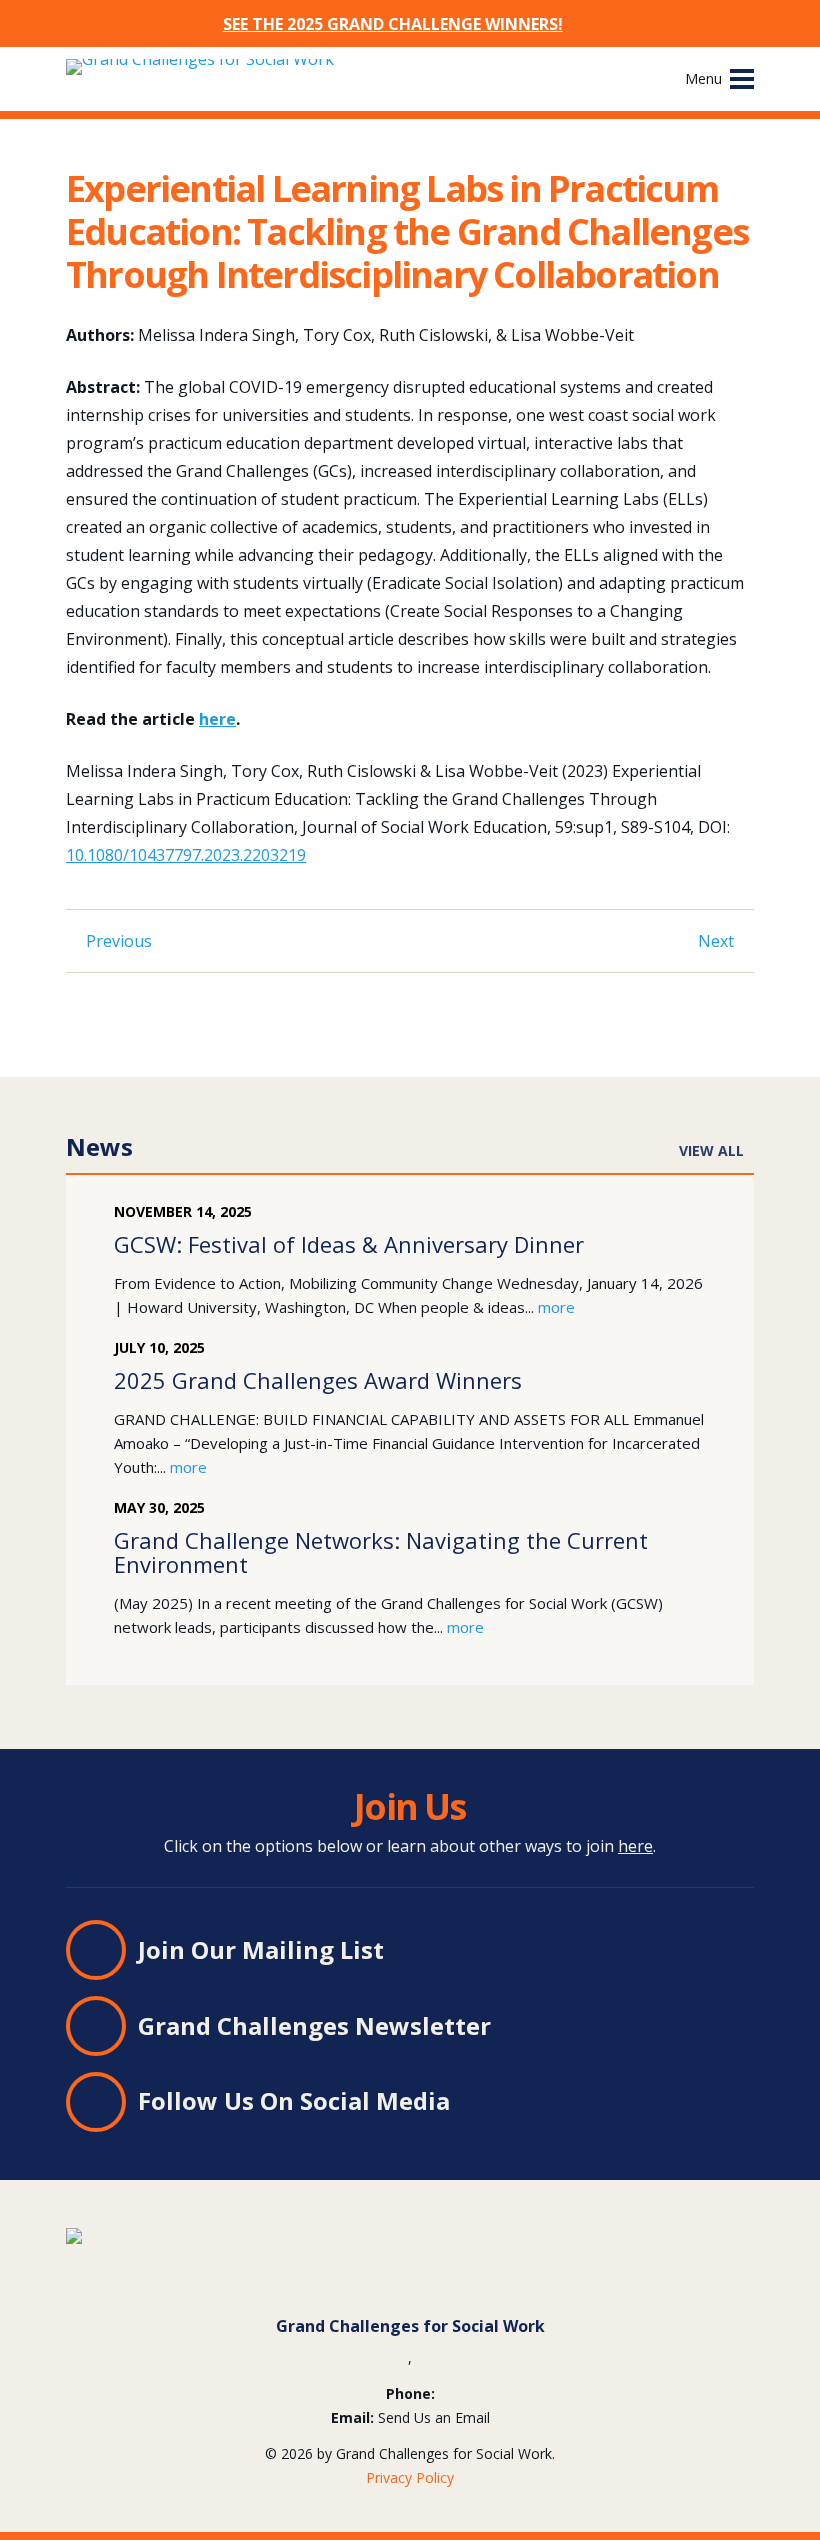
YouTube (582, 2103)
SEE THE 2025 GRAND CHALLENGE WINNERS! (393, 24)
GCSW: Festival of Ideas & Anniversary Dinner (349, 1244)
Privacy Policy (410, 2477)
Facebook (546, 2103)
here (217, 719)
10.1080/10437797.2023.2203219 (186, 855)
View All (711, 1150)
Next (716, 941)
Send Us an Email (434, 2417)
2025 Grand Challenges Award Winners (318, 1380)
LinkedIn (474, 2103)
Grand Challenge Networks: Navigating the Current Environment (381, 1552)
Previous (119, 941)
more (556, 1307)
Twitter (510, 2103)
